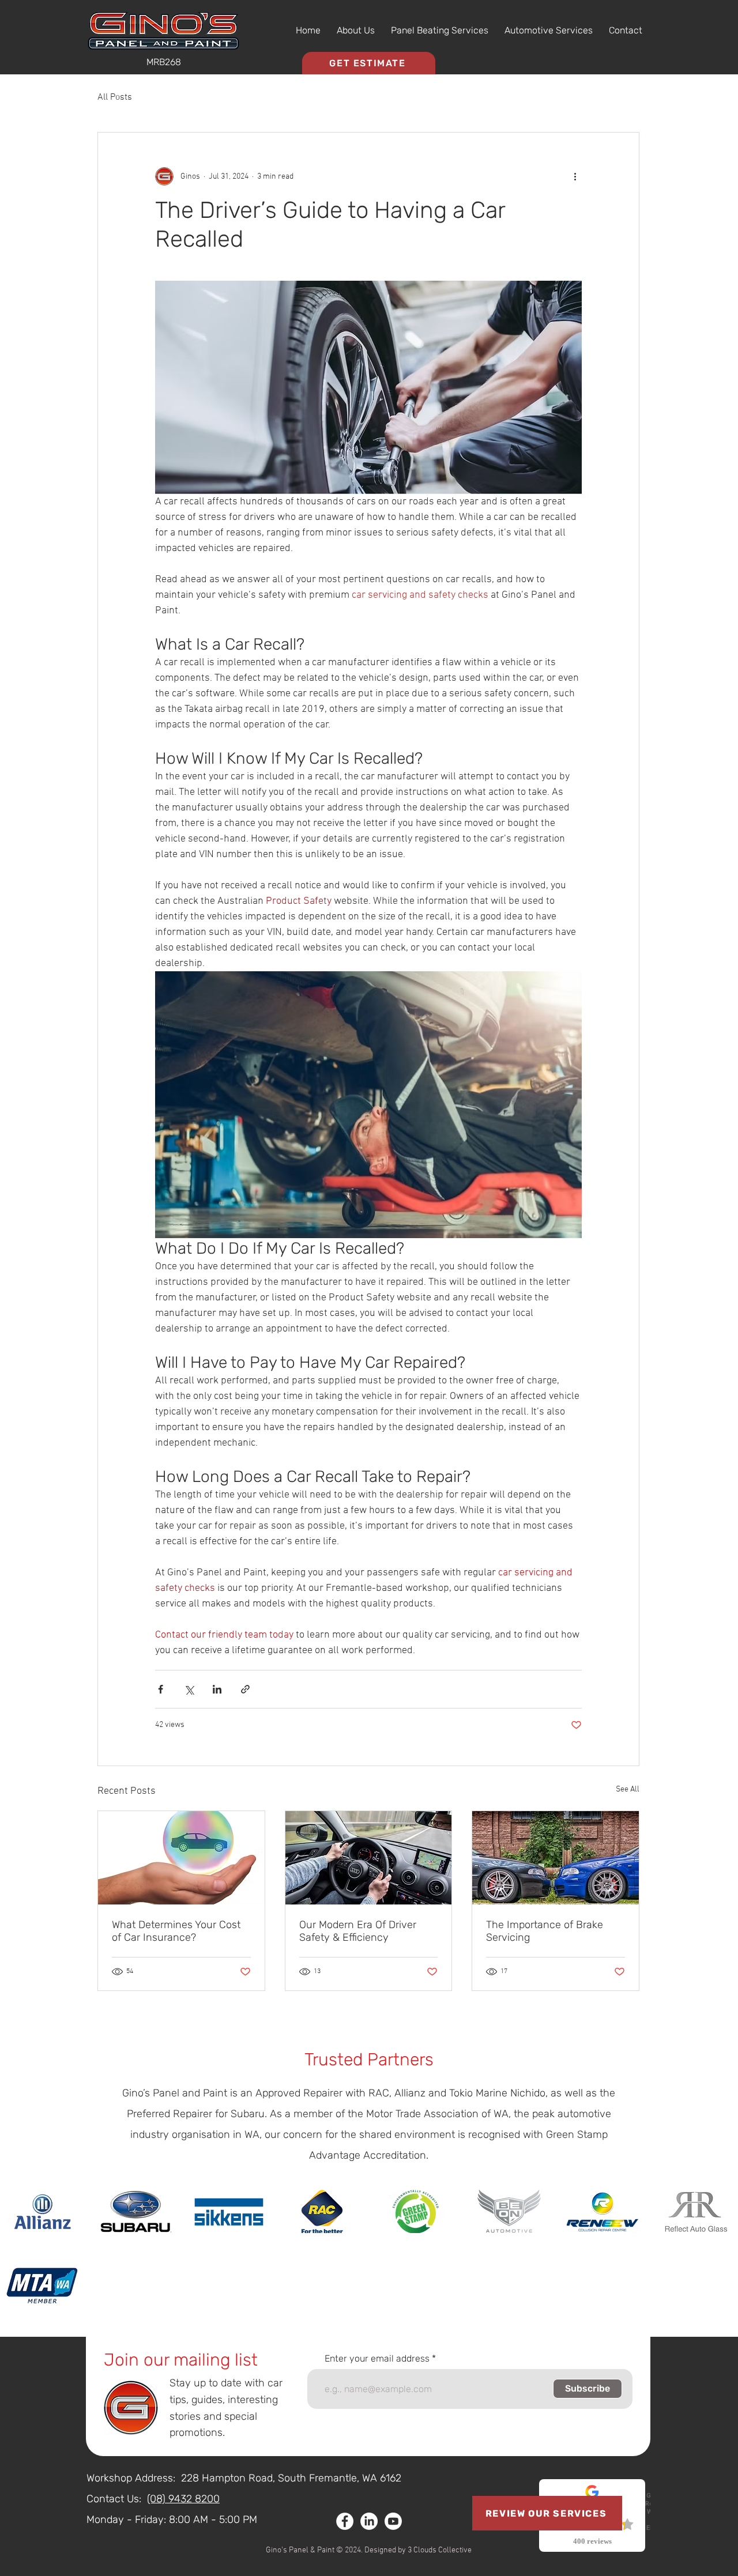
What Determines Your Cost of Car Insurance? (176, 1931)
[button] (440, 31)
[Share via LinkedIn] (217, 1689)
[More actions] (575, 176)
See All (628, 1789)
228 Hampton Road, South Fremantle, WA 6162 (291, 2478)
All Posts (115, 97)
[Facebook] (345, 2521)
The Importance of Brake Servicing (545, 1931)
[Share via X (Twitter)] (189, 1689)
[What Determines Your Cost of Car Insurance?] (181, 1858)
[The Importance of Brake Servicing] (556, 1858)
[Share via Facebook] (161, 1689)
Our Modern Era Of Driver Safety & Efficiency (358, 1931)
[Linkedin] (369, 2521)
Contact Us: (114, 2499)
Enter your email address (377, 2359)
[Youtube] (393, 2521)
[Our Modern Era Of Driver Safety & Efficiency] (369, 1858)
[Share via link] (245, 1689)
